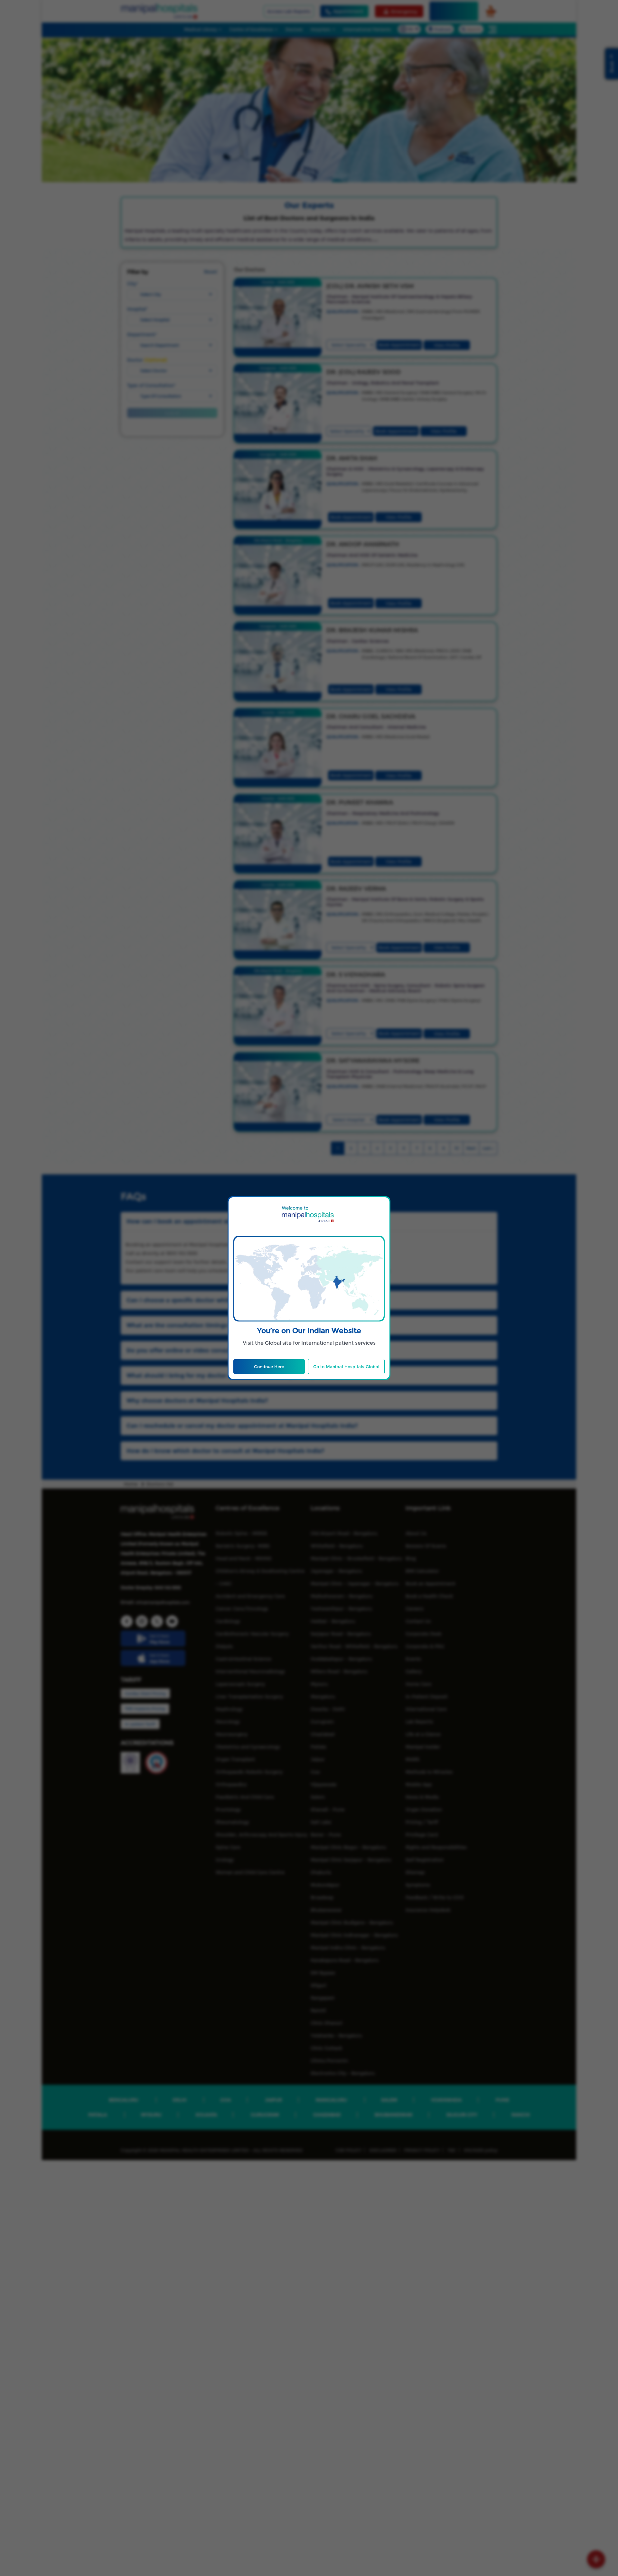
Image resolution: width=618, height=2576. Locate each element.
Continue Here (269, 1367)
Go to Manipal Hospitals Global (346, 1367)
